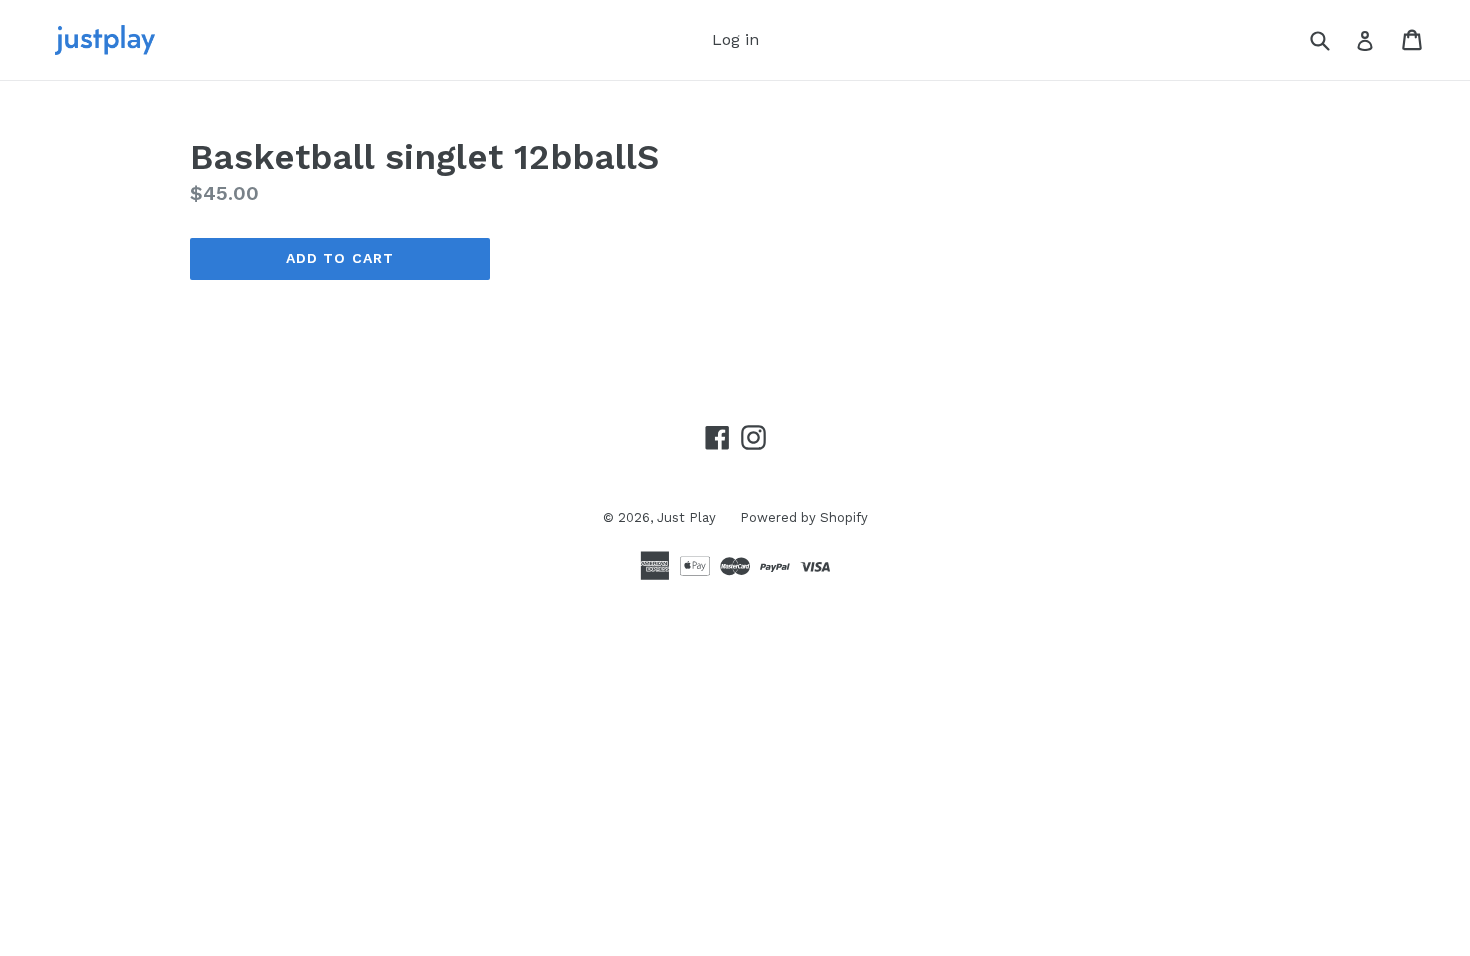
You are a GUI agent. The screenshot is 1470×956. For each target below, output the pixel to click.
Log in (735, 39)
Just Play (688, 517)
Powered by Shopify (804, 517)
